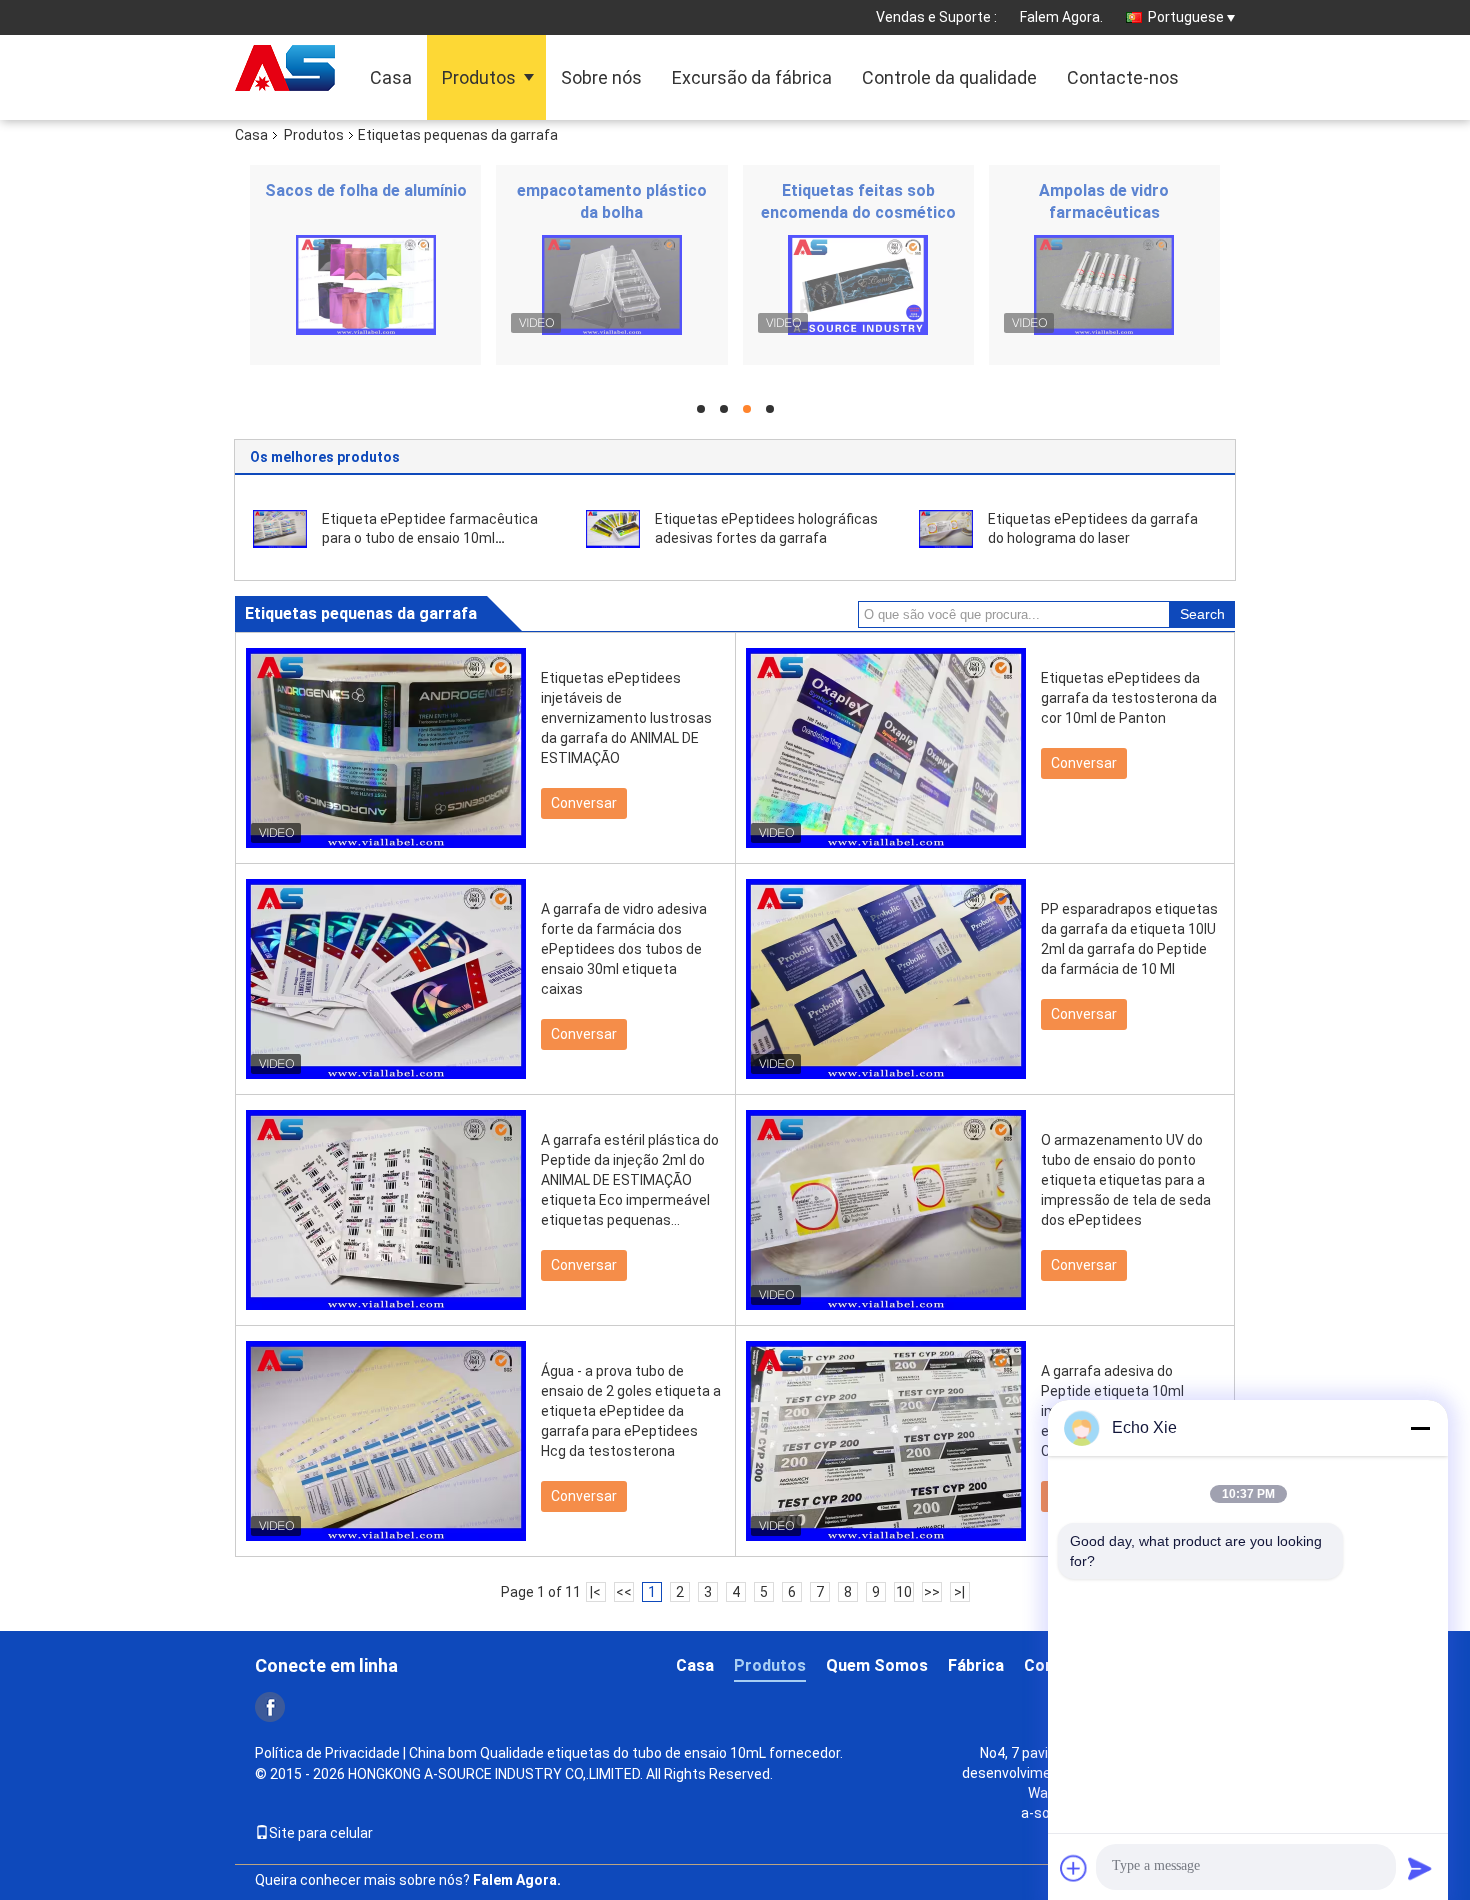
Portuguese (1186, 17)
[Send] (1420, 1868)
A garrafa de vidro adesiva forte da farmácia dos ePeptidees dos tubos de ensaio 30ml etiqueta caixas (624, 949)
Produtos (479, 77)
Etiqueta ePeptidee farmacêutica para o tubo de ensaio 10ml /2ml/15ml (430, 538)
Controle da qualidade (949, 77)
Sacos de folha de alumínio (366, 190)
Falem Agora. (1061, 17)
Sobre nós (601, 77)
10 (904, 1592)
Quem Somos (877, 1665)
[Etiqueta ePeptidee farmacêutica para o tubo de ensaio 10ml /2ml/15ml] (280, 528)
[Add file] (1074, 1868)
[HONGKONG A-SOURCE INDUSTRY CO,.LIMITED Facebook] (270, 1707)
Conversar (584, 803)
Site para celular (321, 1833)
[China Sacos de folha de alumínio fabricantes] (365, 285)
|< (595, 1592)
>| (959, 1592)
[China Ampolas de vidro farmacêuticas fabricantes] (1104, 285)
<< (624, 1592)
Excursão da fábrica (752, 77)
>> (932, 1592)
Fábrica (976, 1665)
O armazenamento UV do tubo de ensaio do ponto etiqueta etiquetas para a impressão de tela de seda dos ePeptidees (1126, 1180)
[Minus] (1420, 1428)
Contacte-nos (1123, 77)
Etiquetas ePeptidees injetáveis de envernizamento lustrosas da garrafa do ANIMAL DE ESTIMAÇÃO (626, 718)
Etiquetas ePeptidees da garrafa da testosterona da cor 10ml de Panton (1129, 698)
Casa (391, 77)
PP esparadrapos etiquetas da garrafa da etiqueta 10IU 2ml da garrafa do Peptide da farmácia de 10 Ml (1129, 939)
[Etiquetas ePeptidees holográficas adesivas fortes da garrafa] (613, 528)
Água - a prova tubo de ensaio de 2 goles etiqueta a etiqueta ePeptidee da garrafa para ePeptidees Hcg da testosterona (631, 1411)
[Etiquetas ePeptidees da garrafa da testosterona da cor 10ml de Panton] (886, 748)
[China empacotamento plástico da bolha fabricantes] (611, 285)
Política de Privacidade (327, 1753)
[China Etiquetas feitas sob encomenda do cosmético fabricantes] (858, 285)
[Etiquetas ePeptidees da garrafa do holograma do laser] (946, 528)
